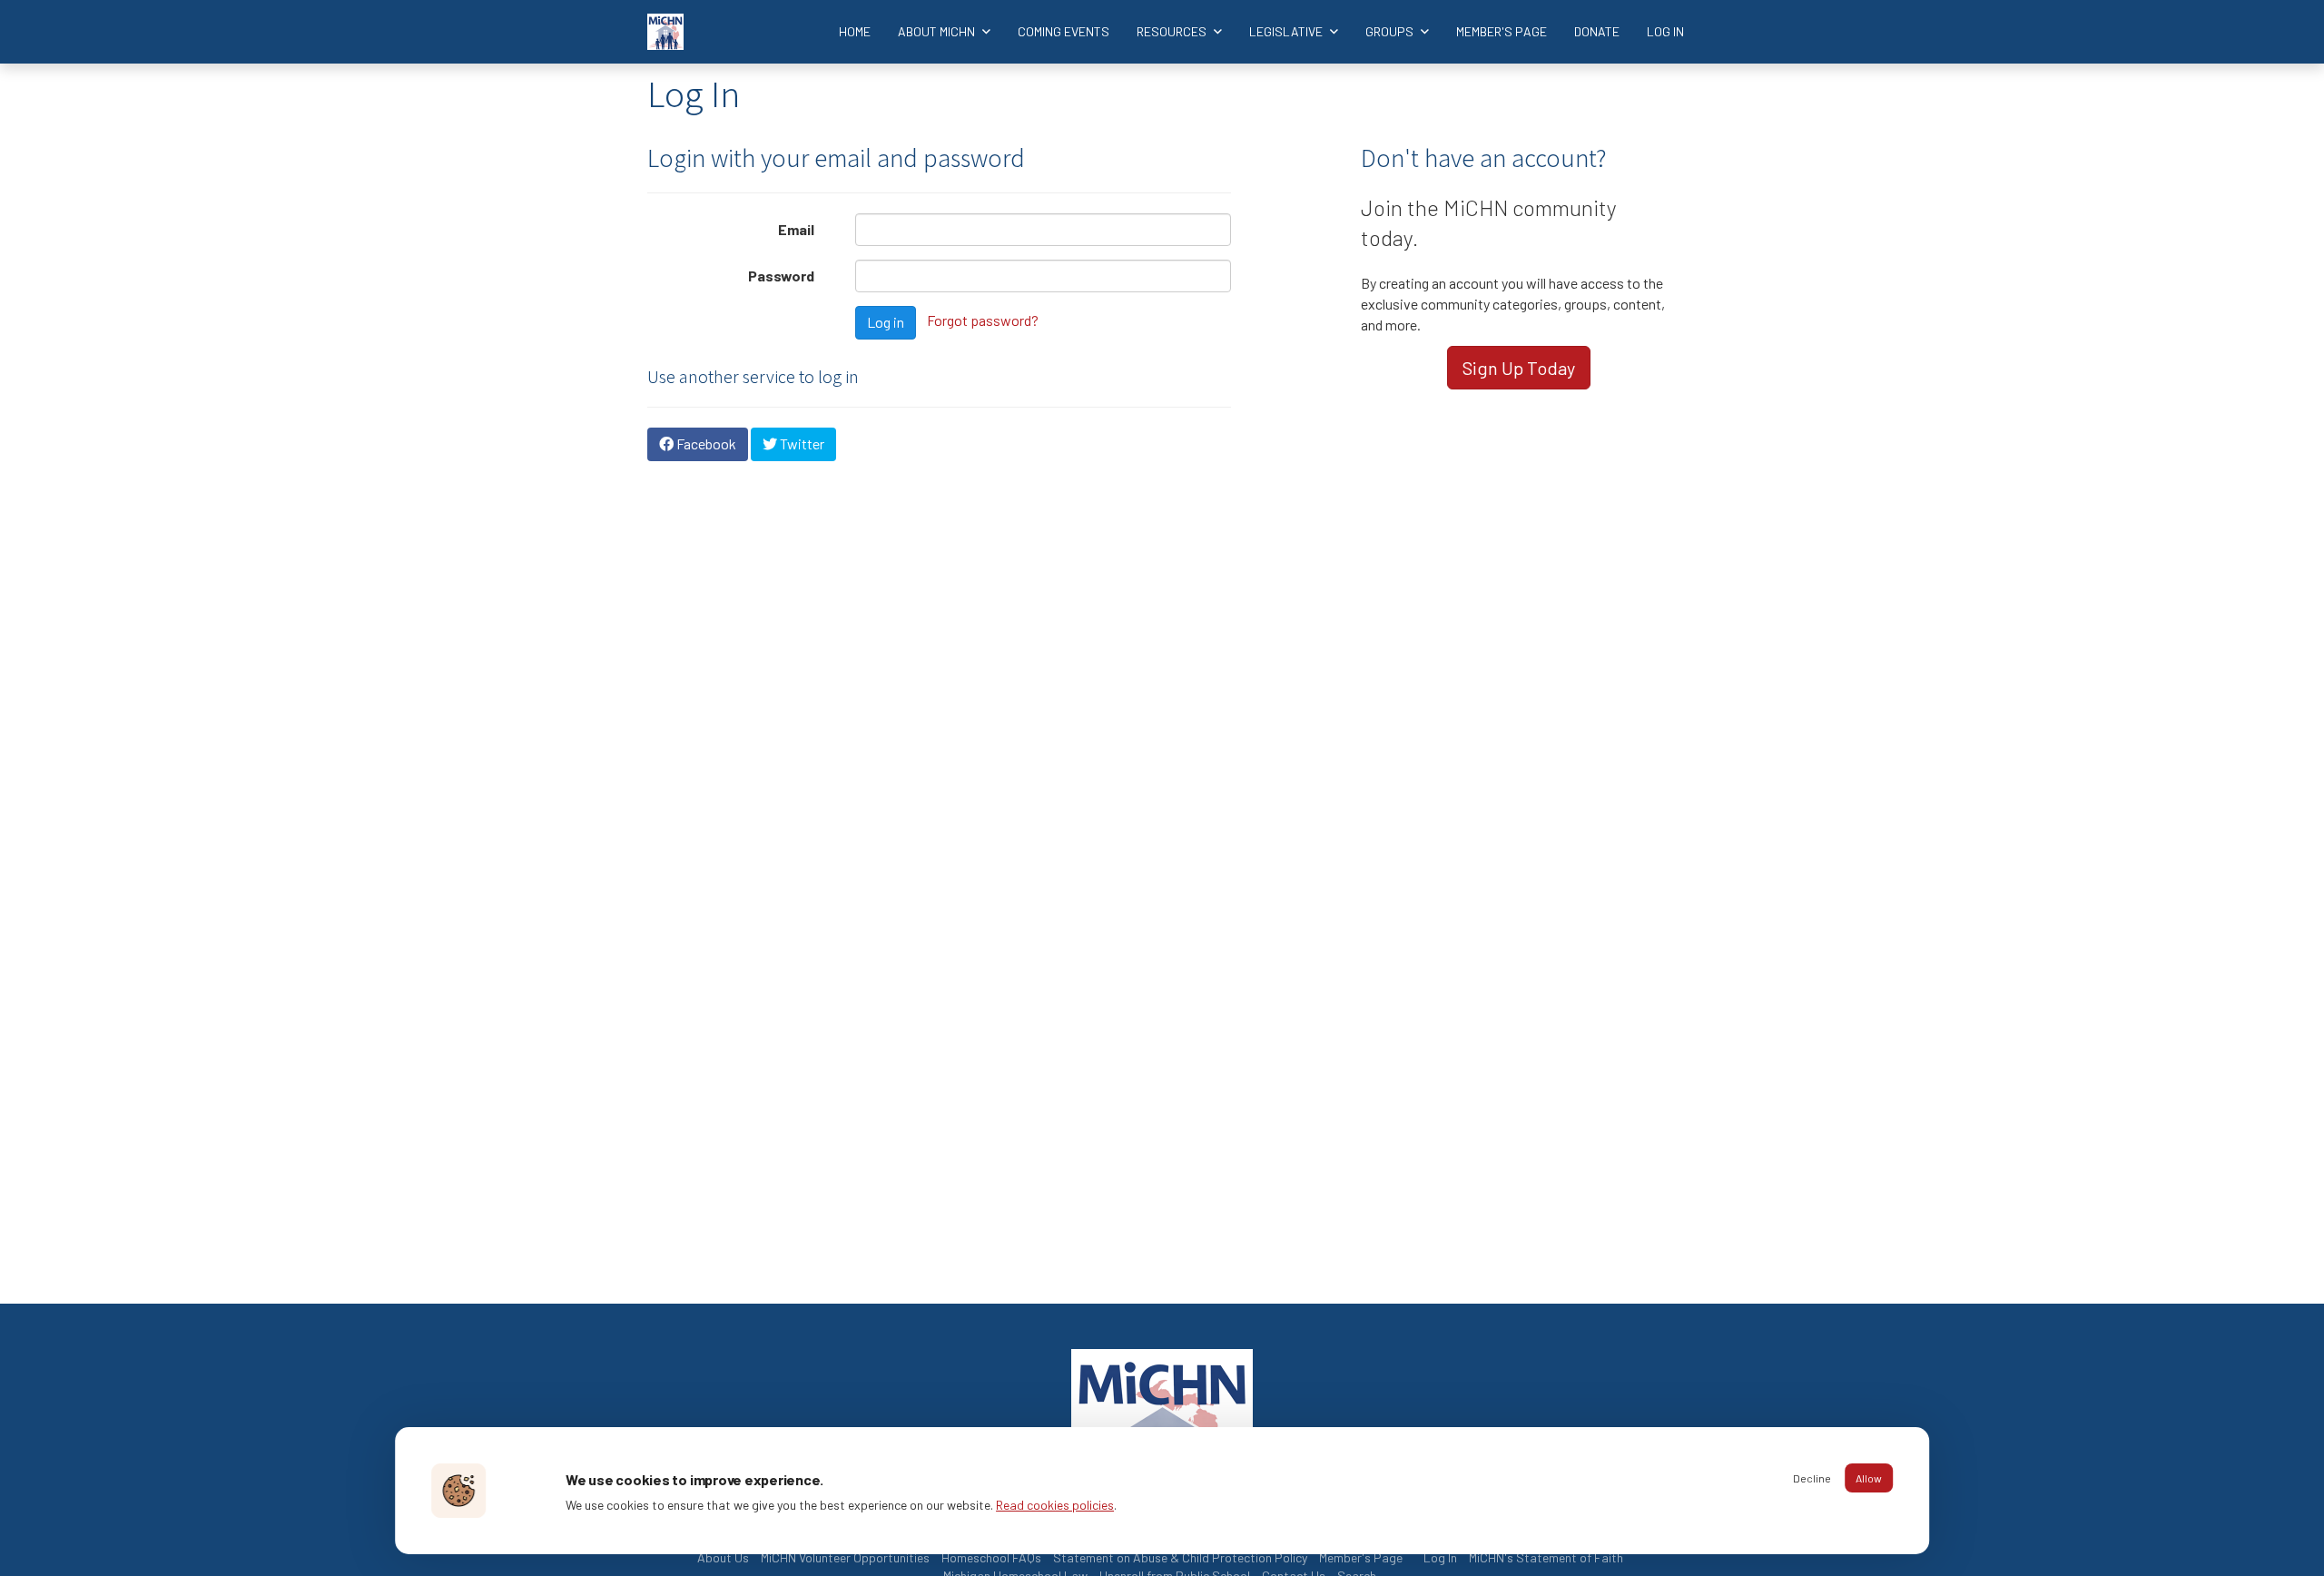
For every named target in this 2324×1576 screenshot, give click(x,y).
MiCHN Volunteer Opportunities (845, 1557)
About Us (723, 1557)
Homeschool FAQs (991, 1557)
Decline (1812, 1478)
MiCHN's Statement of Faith (1546, 1557)
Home (855, 31)
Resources (1173, 31)
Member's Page (1502, 31)
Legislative (1287, 31)
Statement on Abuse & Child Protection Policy (1180, 1557)
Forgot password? (983, 320)
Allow (1869, 1478)
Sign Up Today (1519, 368)
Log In (1665, 31)
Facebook (705, 443)
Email (796, 229)
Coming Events (1064, 31)
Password (781, 276)
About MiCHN (938, 31)
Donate (1597, 31)
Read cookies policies (1055, 1505)
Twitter (801, 443)
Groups (1391, 31)
